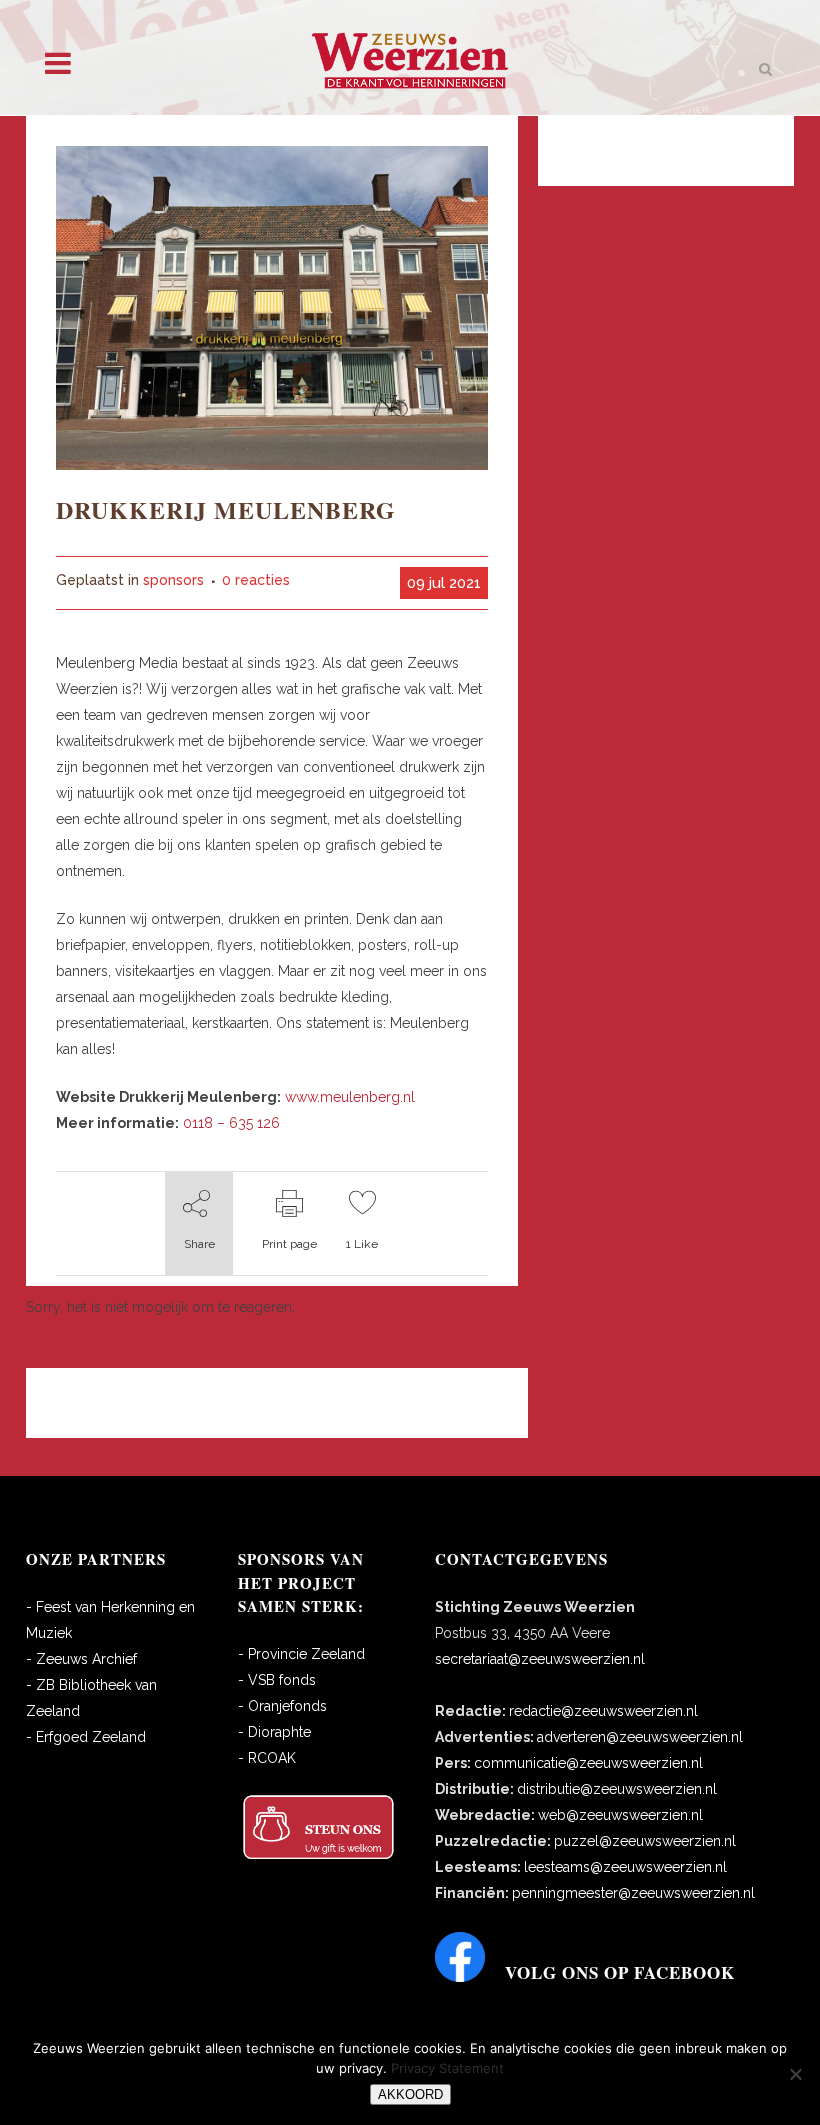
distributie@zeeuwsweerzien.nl (617, 1789)
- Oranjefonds (282, 1706)
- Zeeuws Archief (81, 1659)
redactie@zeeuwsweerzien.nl (603, 1711)
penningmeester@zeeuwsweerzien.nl (633, 1893)
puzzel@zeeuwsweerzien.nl (645, 1841)
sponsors (173, 580)
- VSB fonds (277, 1680)
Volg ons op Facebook (620, 1972)
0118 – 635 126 (231, 1123)
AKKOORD (410, 2094)
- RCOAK (267, 1758)
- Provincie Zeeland (301, 1654)
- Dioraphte (274, 1732)
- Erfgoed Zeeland (86, 1737)
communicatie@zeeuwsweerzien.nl (588, 1763)
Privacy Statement (447, 2068)
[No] (795, 2074)
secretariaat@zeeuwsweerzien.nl (540, 1659)
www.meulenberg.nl (350, 1097)
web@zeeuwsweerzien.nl (620, 1815)
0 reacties (256, 580)
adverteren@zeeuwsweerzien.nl (640, 1737)
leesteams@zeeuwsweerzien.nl (625, 1867)
